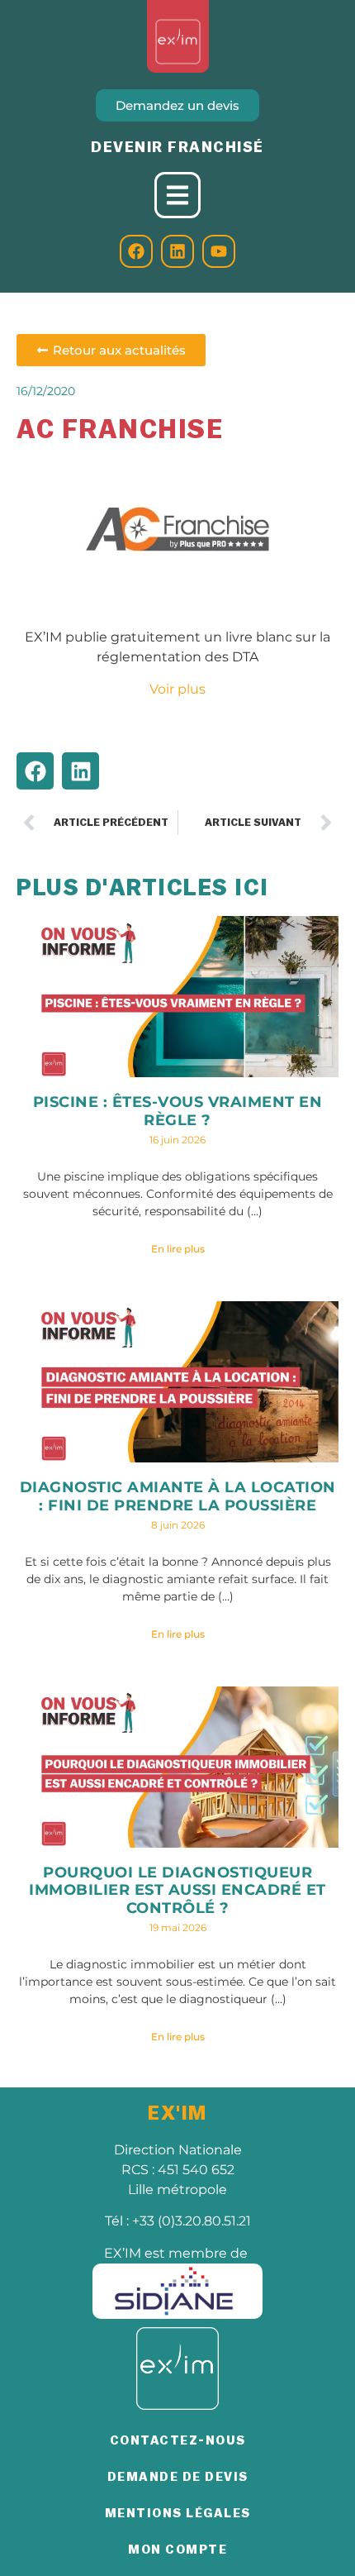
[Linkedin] (177, 251)
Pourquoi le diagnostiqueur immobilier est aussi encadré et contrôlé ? (177, 1890)
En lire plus (178, 1249)
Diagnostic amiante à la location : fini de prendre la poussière (178, 1496)
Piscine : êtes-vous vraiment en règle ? (178, 1111)
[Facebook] (136, 251)
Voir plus (177, 689)
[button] (35, 771)
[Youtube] (219, 251)
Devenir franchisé (177, 147)
